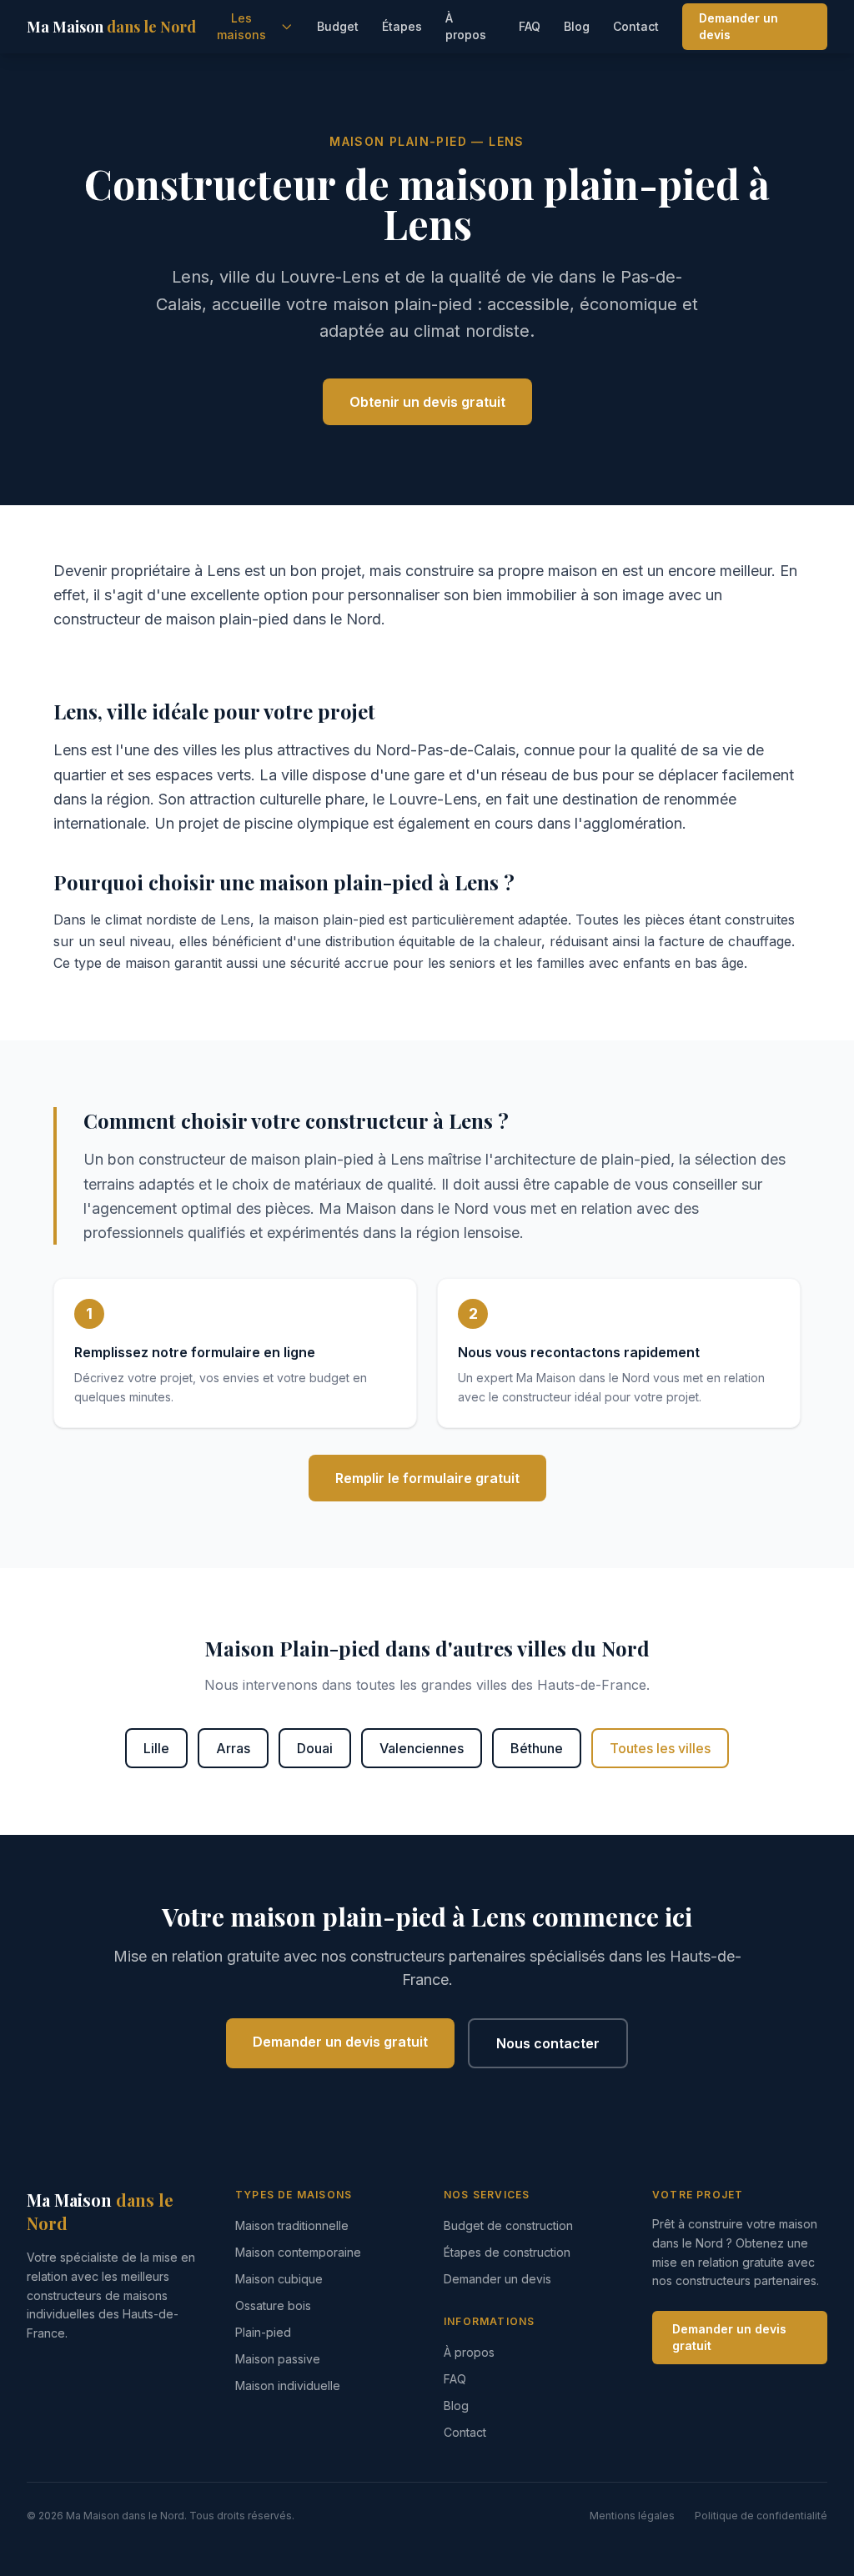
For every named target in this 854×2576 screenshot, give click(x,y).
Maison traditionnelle (292, 2225)
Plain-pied (263, 2332)
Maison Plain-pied (398, 141)
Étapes (402, 26)
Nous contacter (548, 2043)
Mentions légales (632, 2516)
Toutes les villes (660, 1748)
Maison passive (278, 2359)
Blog (577, 26)
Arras (233, 1748)
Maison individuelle (288, 2386)
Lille (156, 1748)
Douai (315, 1748)
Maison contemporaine (298, 2252)
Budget (338, 26)
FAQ (530, 26)
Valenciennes (422, 1748)
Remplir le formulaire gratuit (427, 1478)
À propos (466, 26)
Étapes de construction (507, 2252)
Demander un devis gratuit (340, 2042)
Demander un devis (738, 26)
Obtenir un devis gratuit (427, 402)
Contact (636, 26)
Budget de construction (508, 2225)
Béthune (537, 1748)
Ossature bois (273, 2305)
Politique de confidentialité (761, 2516)
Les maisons (241, 26)
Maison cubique (279, 2279)
